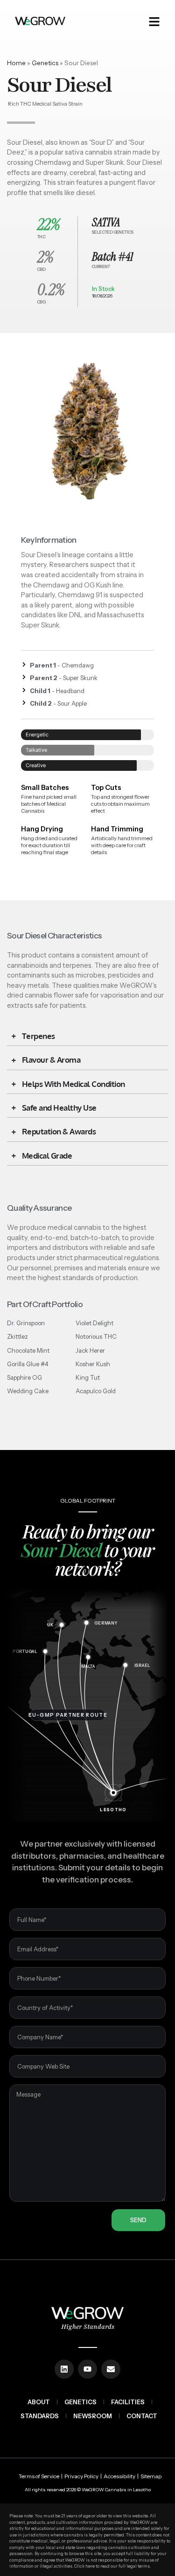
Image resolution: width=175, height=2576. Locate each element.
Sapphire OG (24, 1377)
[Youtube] (87, 2369)
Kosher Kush (93, 1364)
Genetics (45, 63)
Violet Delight (94, 1323)
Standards (40, 2416)
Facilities (128, 2402)
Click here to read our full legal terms (112, 2566)
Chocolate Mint (28, 1350)
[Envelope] (111, 2369)
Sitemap (151, 2476)
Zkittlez (17, 1336)
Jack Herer (90, 1350)
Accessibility (119, 2476)
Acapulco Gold (96, 1391)
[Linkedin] (64, 2369)
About (39, 2402)
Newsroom (93, 2416)
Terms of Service (39, 2476)
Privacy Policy (81, 2476)
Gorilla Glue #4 (28, 1364)
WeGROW (93, 2490)
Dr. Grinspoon (26, 1323)
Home (16, 63)
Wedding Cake (28, 1391)
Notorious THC (96, 1336)
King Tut (88, 1377)
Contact (142, 2416)
